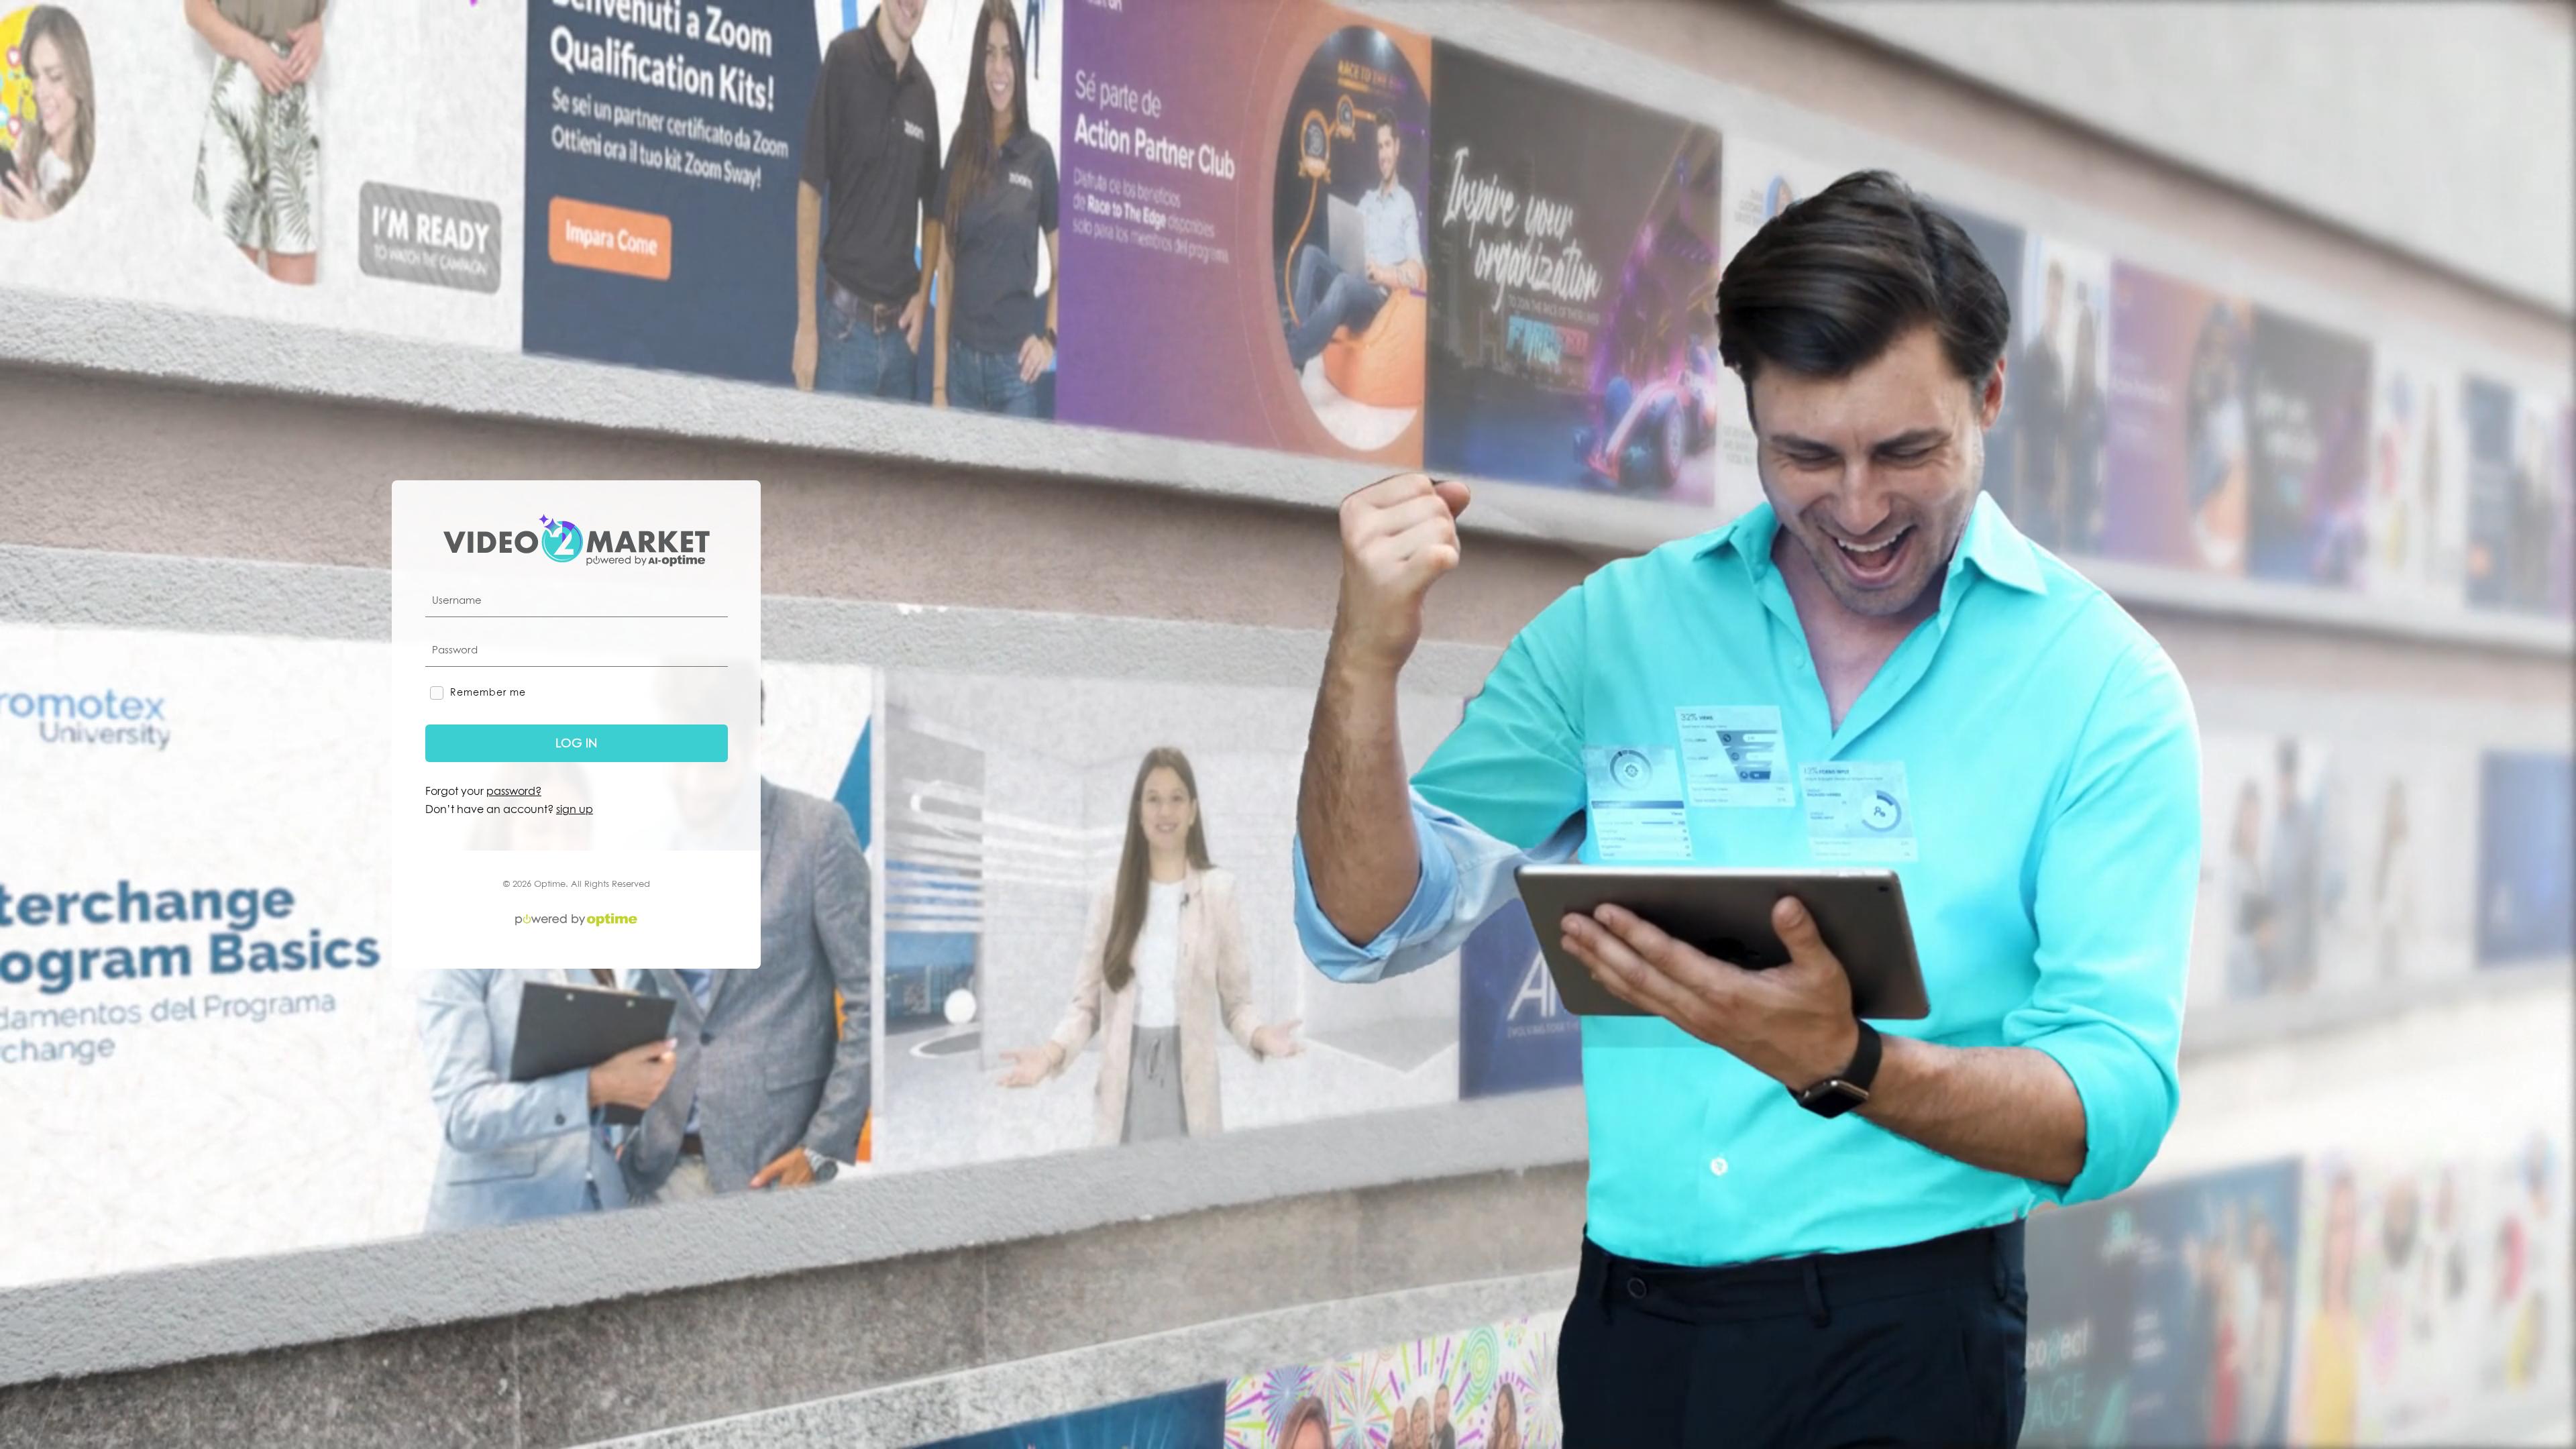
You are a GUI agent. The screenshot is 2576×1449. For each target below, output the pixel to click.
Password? (514, 791)
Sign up (575, 809)
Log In (576, 743)
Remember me (486, 692)
